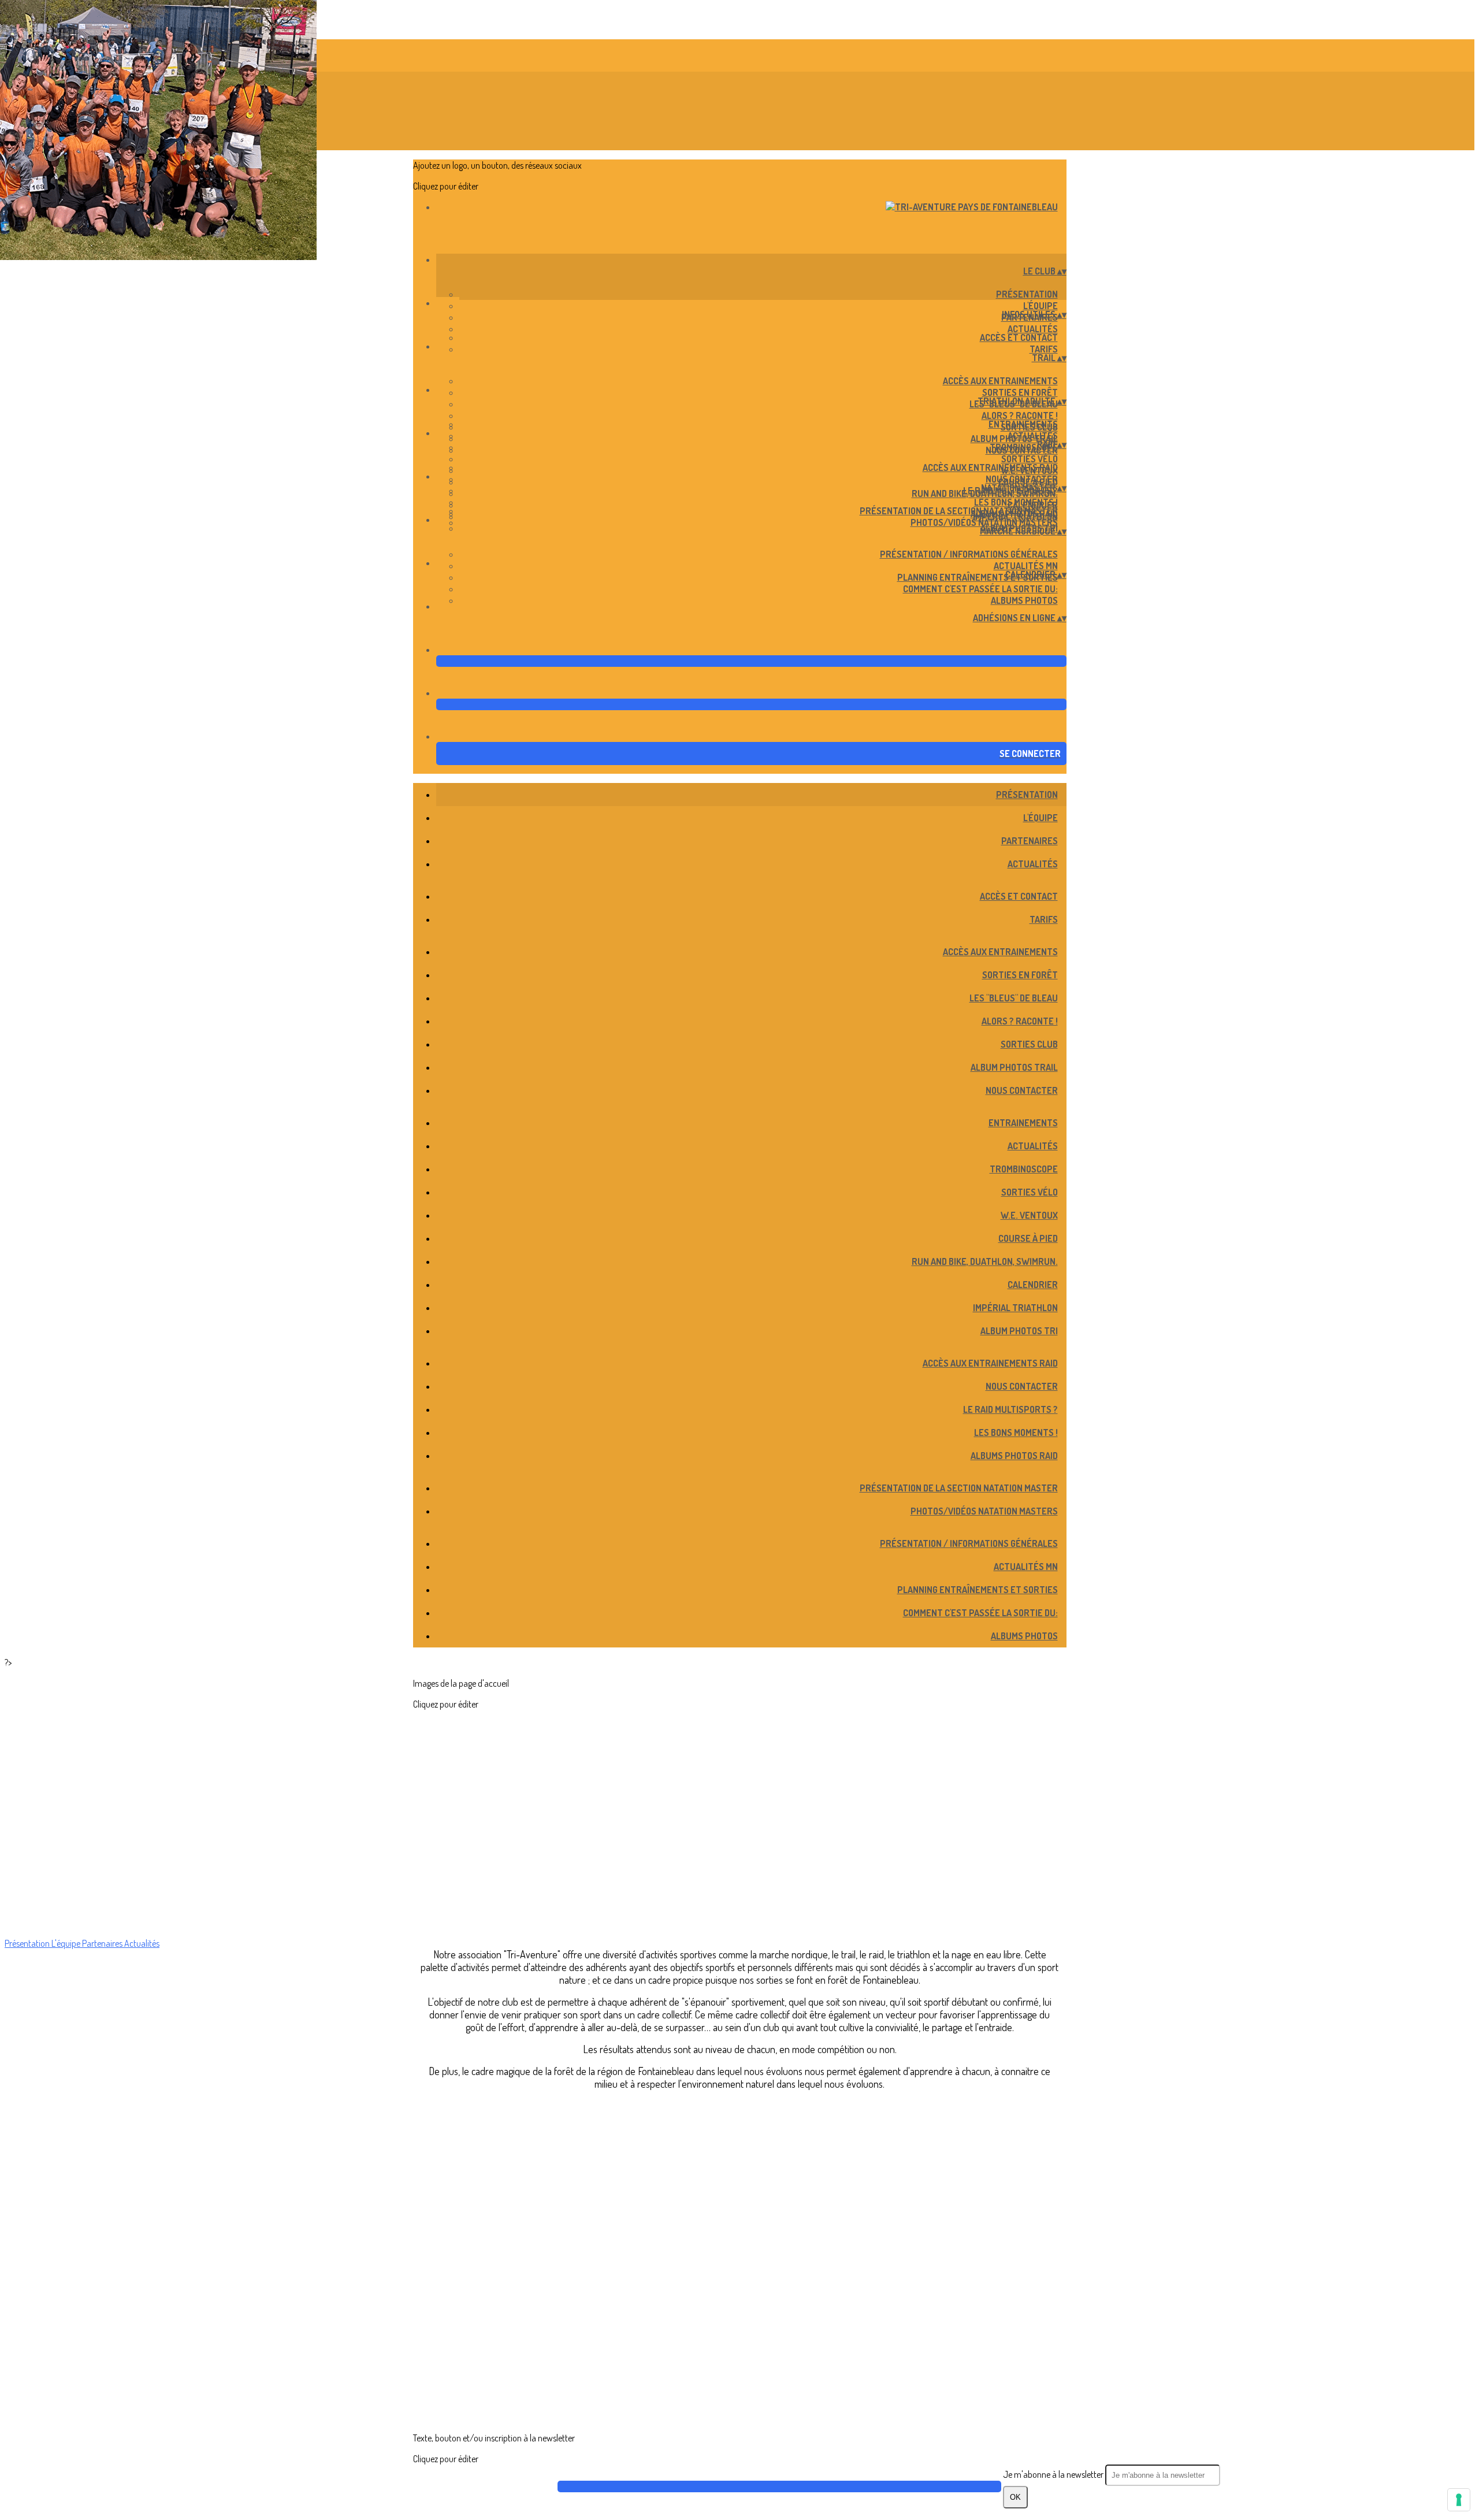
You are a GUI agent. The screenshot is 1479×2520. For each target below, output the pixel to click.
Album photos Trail (1014, 1067)
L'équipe (1040, 306)
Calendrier (1033, 1285)
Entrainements (1023, 424)
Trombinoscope (1024, 447)
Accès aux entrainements (1000, 381)
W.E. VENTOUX (1029, 1215)
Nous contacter (1022, 1090)
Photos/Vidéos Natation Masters (984, 522)
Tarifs (1044, 349)
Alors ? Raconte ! (1020, 415)
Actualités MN (1026, 566)
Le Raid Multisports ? (1010, 1409)
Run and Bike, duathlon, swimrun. (985, 1261)
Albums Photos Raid (1014, 1456)
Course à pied (1028, 1238)
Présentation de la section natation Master (959, 511)
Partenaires (1030, 841)
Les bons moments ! (1016, 502)
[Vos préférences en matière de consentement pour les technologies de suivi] (1459, 2500)
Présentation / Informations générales (969, 554)
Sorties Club (1029, 1044)
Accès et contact (1019, 337)
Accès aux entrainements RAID (990, 467)
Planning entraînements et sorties (978, 577)
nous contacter (1022, 479)
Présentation (1027, 294)
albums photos (1024, 600)
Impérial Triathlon (1015, 1308)
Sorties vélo (1030, 459)
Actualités (1033, 329)
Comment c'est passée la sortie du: (980, 589)
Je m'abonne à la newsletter (1054, 2474)
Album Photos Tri (1019, 1331)
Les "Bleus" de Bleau (1014, 998)
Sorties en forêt (1020, 392)
